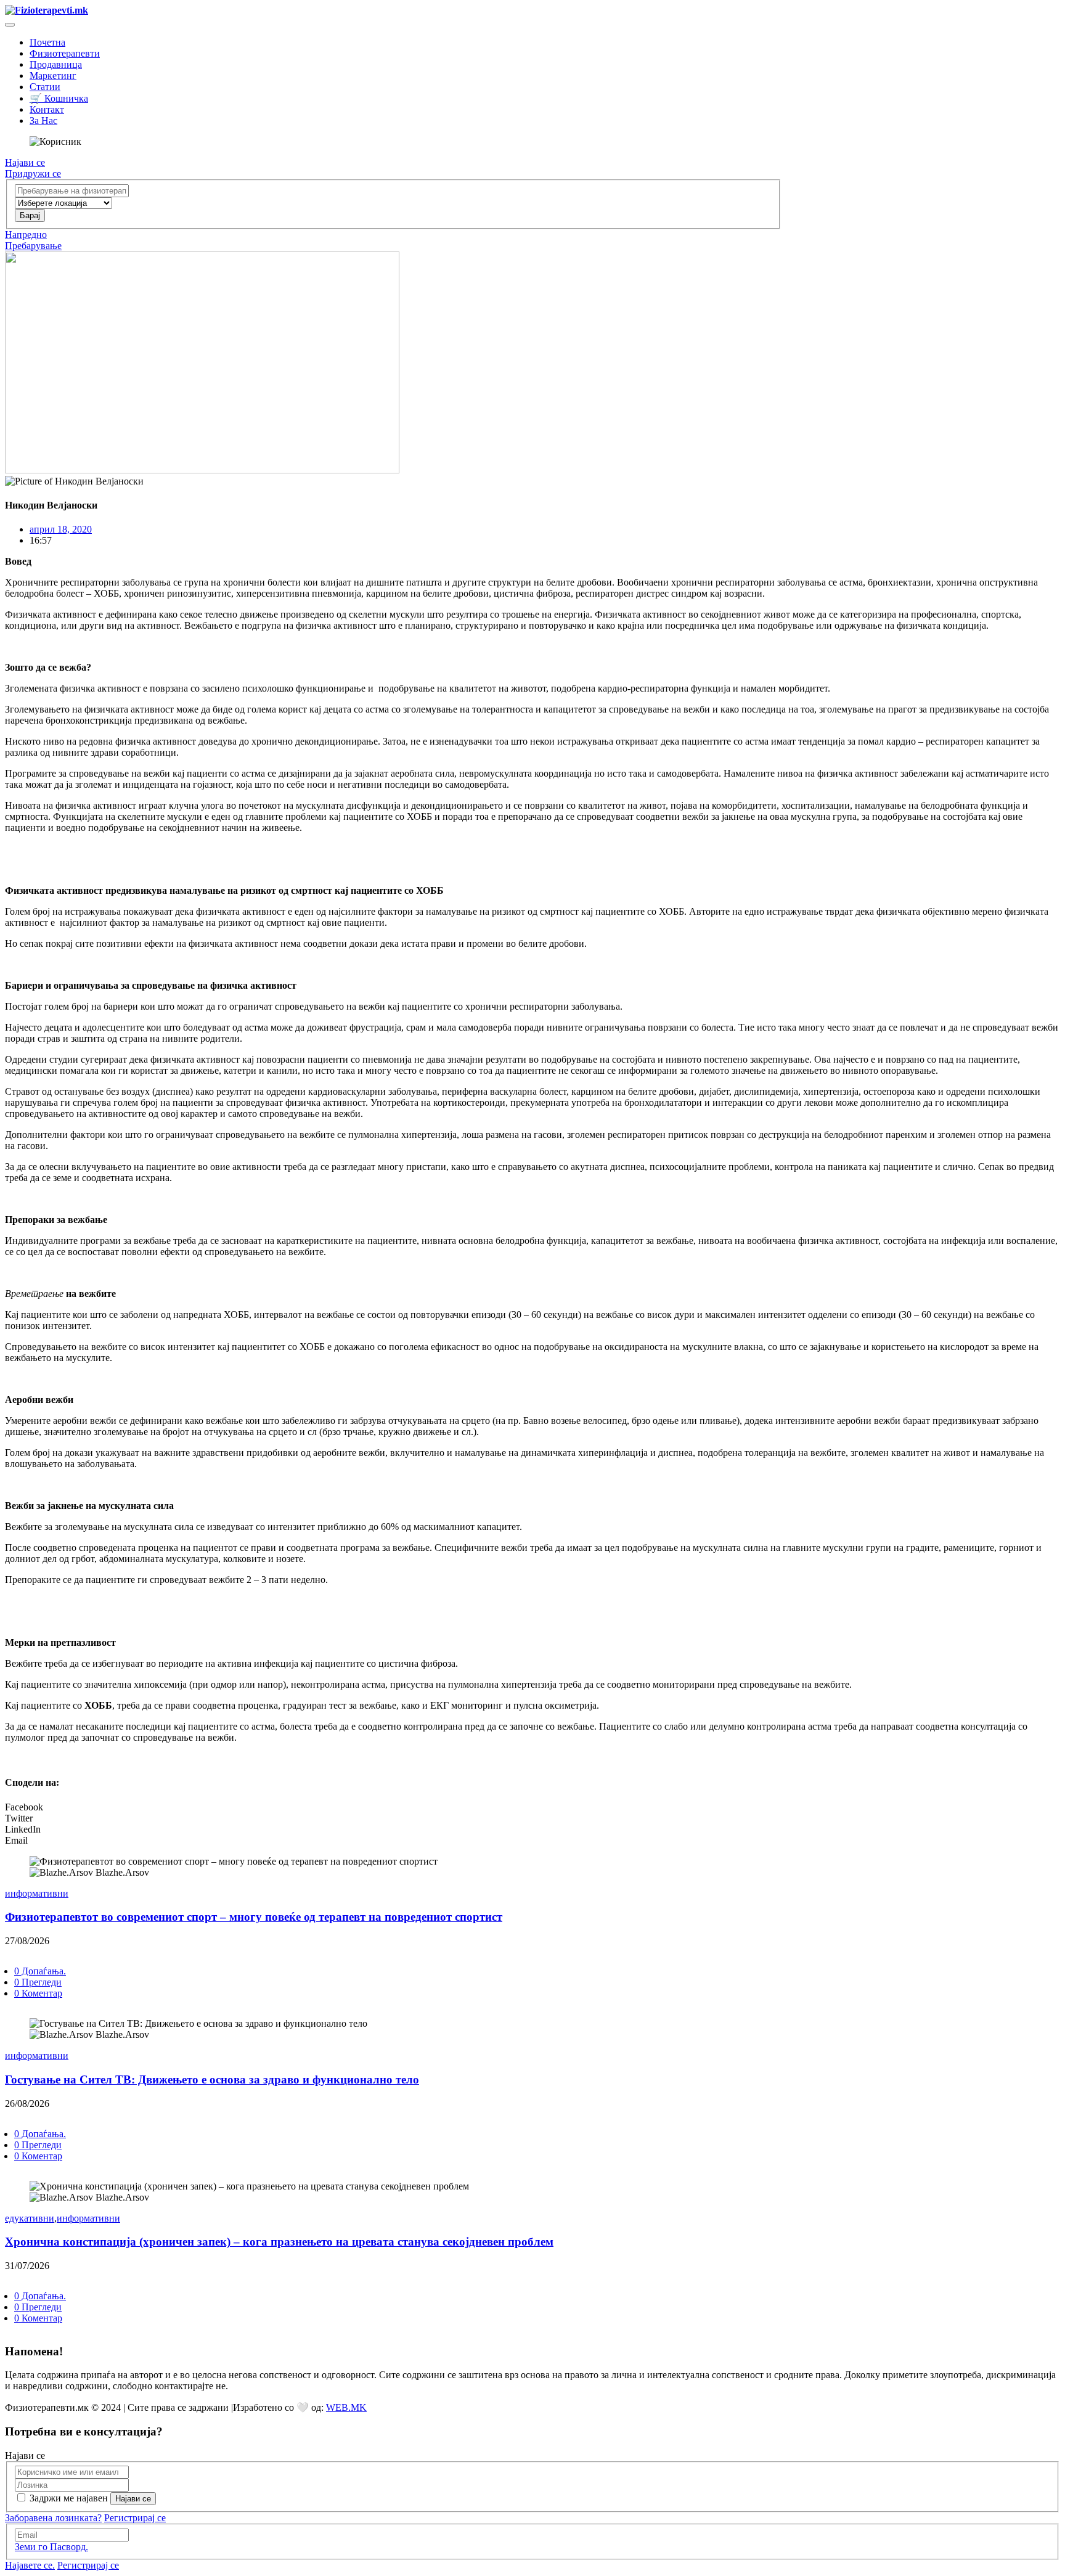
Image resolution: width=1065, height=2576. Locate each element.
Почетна (47, 42)
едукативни (30, 2218)
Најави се (25, 162)
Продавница (56, 64)
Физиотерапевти (65, 53)
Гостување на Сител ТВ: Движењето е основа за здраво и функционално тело (212, 2079)
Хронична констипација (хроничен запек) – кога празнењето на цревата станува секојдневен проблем (279, 2242)
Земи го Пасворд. (51, 2547)
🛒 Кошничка (59, 98)
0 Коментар (38, 1993)
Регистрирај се (135, 2518)
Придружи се (33, 174)
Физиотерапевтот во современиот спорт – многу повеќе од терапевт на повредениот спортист (254, 1917)
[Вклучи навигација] (10, 25)
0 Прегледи (38, 1982)
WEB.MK (346, 2407)
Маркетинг (53, 76)
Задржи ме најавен (69, 2498)
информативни (37, 1893)
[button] (532, 1807)
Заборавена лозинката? (53, 2518)
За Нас (43, 121)
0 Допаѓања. (40, 1971)
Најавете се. (30, 2565)
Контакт (47, 109)
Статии (45, 87)
